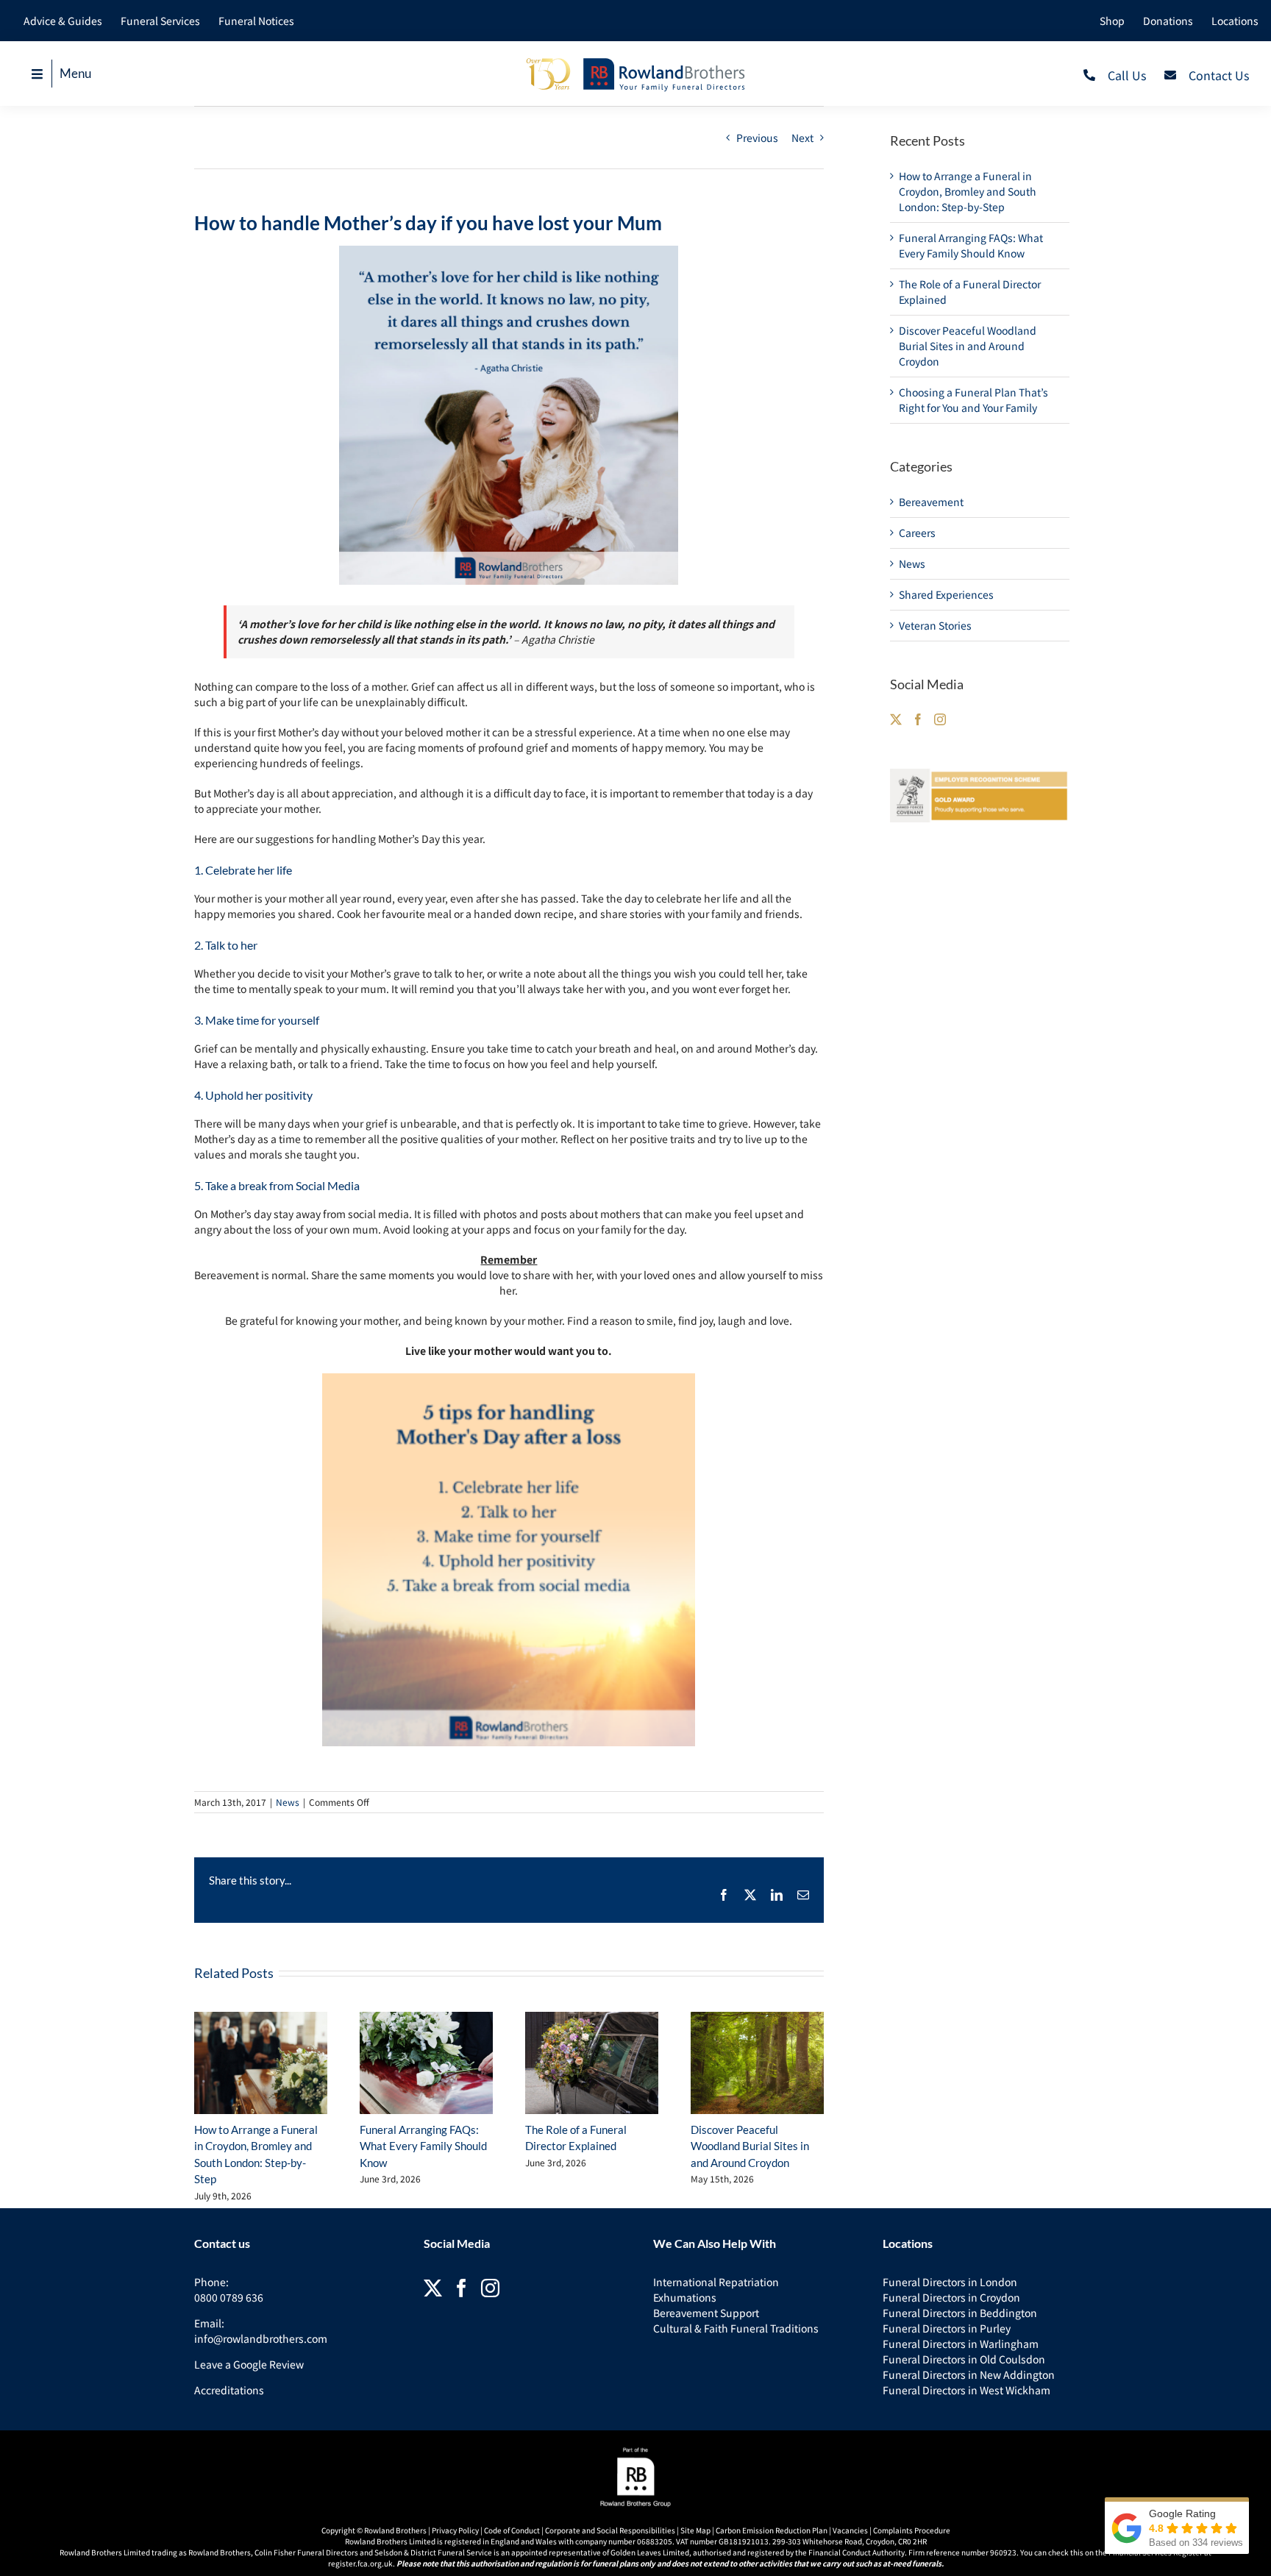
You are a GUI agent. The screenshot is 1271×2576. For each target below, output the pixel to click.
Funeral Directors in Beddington (960, 2313)
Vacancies (850, 2530)
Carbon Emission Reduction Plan (772, 2530)
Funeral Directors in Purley (947, 2328)
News (288, 1802)
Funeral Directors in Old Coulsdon (964, 2359)
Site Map (695, 2530)
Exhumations (685, 2297)
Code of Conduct (512, 2530)
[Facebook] (918, 719)
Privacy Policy (455, 2530)
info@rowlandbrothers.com (261, 2338)
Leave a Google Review (249, 2364)
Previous (757, 138)
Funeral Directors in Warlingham (961, 2344)
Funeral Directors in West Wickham (966, 2390)
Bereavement (931, 502)
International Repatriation (716, 2282)
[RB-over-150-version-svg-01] (635, 61)
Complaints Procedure (912, 2530)
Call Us (1127, 75)
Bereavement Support (706, 2313)
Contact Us (1219, 75)
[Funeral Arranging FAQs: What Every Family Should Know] (426, 2063)
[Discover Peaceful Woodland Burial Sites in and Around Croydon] (757, 2063)
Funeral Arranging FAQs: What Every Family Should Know (423, 2146)
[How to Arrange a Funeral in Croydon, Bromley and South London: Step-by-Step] (261, 2063)
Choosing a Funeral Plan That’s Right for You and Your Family (973, 400)
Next (802, 138)
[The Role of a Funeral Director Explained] (592, 2063)
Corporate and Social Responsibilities (610, 2530)
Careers (917, 533)
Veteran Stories (935, 625)
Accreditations (229, 2390)
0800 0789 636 (229, 2297)
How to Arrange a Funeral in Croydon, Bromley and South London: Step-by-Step (968, 191)
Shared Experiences (946, 594)
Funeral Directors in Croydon (951, 2297)
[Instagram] (940, 719)
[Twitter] (896, 719)
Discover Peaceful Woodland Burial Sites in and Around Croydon (750, 2146)
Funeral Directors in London (950, 2282)
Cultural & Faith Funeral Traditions (736, 2328)
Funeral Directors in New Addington (969, 2374)
